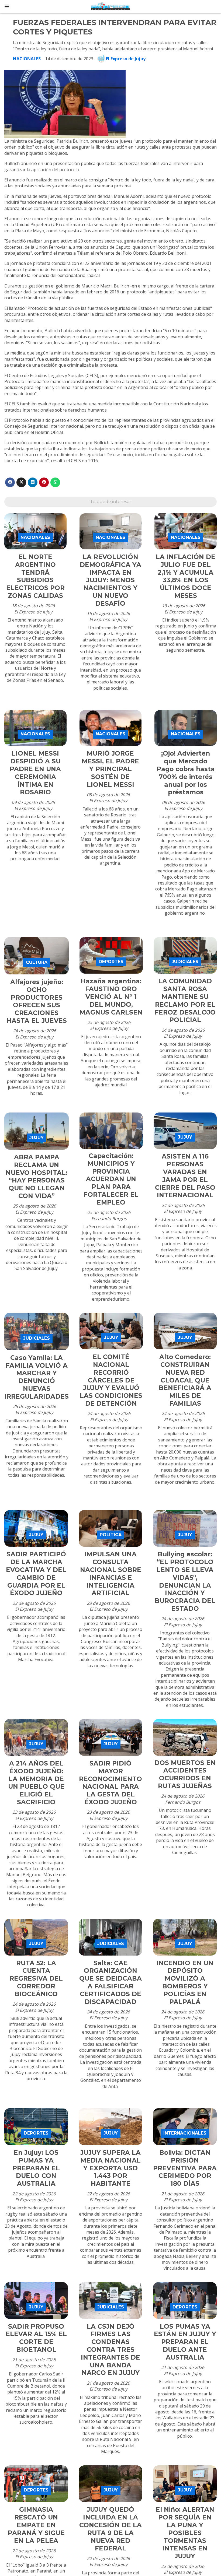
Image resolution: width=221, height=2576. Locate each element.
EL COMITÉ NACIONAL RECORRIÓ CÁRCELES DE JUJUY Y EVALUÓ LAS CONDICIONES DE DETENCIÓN (111, 1380)
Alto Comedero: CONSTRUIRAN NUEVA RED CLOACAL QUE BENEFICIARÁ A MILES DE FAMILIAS (185, 1380)
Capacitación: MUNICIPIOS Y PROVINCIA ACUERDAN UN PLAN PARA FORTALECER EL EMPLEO (111, 1179)
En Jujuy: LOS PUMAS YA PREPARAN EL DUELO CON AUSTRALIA (36, 2168)
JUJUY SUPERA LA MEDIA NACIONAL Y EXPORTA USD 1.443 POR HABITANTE (110, 2168)
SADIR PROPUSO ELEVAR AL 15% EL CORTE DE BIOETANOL (36, 2338)
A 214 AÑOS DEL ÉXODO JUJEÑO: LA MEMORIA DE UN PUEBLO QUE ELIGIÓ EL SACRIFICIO (36, 1783)
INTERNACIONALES (185, 2133)
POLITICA (111, 1535)
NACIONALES (27, 59)
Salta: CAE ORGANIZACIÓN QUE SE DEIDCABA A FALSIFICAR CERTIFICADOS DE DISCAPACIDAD (110, 1982)
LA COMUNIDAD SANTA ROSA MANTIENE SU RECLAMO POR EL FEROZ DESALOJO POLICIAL (185, 1001)
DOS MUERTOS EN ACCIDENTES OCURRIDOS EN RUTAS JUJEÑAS (185, 1774)
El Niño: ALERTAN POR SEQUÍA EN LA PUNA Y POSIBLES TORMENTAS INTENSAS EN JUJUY (185, 2533)
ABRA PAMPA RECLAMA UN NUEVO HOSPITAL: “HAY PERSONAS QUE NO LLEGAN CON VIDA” (37, 1177)
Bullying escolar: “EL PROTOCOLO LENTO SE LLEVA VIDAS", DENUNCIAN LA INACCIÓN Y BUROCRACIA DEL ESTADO (185, 1581)
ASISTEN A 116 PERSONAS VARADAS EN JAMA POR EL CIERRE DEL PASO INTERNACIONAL (185, 1176)
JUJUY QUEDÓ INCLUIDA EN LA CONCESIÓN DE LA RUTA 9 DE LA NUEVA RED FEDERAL (110, 2529)
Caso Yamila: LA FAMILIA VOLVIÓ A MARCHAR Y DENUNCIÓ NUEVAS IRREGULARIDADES (37, 1377)
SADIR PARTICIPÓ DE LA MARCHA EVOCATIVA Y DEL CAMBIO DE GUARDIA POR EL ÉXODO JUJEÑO (36, 1574)
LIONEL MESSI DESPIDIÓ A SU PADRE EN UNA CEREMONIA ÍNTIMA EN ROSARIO (35, 773)
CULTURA (37, 962)
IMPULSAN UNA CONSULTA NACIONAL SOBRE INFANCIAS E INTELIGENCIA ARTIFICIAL (111, 1574)
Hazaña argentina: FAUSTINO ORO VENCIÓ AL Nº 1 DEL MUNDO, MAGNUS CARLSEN (111, 997)
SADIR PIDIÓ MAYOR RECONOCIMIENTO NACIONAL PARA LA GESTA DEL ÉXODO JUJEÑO (110, 1783)
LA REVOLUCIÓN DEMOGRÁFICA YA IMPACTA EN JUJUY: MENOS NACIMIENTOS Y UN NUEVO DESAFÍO (110, 580)
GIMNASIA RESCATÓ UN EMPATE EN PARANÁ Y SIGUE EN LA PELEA (36, 2525)
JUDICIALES (185, 962)
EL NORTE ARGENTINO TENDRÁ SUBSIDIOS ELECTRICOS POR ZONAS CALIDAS (35, 576)
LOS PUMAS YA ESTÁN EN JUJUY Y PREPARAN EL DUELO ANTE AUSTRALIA (185, 2342)
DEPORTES (111, 962)
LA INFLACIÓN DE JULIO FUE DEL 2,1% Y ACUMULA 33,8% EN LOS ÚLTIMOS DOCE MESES (186, 576)
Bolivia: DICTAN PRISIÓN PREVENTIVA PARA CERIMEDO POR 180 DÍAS (185, 2168)
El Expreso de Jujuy (126, 59)
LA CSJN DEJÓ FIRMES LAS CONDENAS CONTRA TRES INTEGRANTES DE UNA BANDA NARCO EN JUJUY (110, 2350)
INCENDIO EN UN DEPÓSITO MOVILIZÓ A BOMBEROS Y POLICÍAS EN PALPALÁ (185, 1982)
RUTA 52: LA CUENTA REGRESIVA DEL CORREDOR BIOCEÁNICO (36, 1979)
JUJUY (37, 1138)
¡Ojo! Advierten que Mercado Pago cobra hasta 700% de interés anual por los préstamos (186, 773)
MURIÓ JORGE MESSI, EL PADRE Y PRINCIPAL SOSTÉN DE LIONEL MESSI (110, 769)
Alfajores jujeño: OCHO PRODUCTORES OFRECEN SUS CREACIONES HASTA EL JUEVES (37, 1001)
